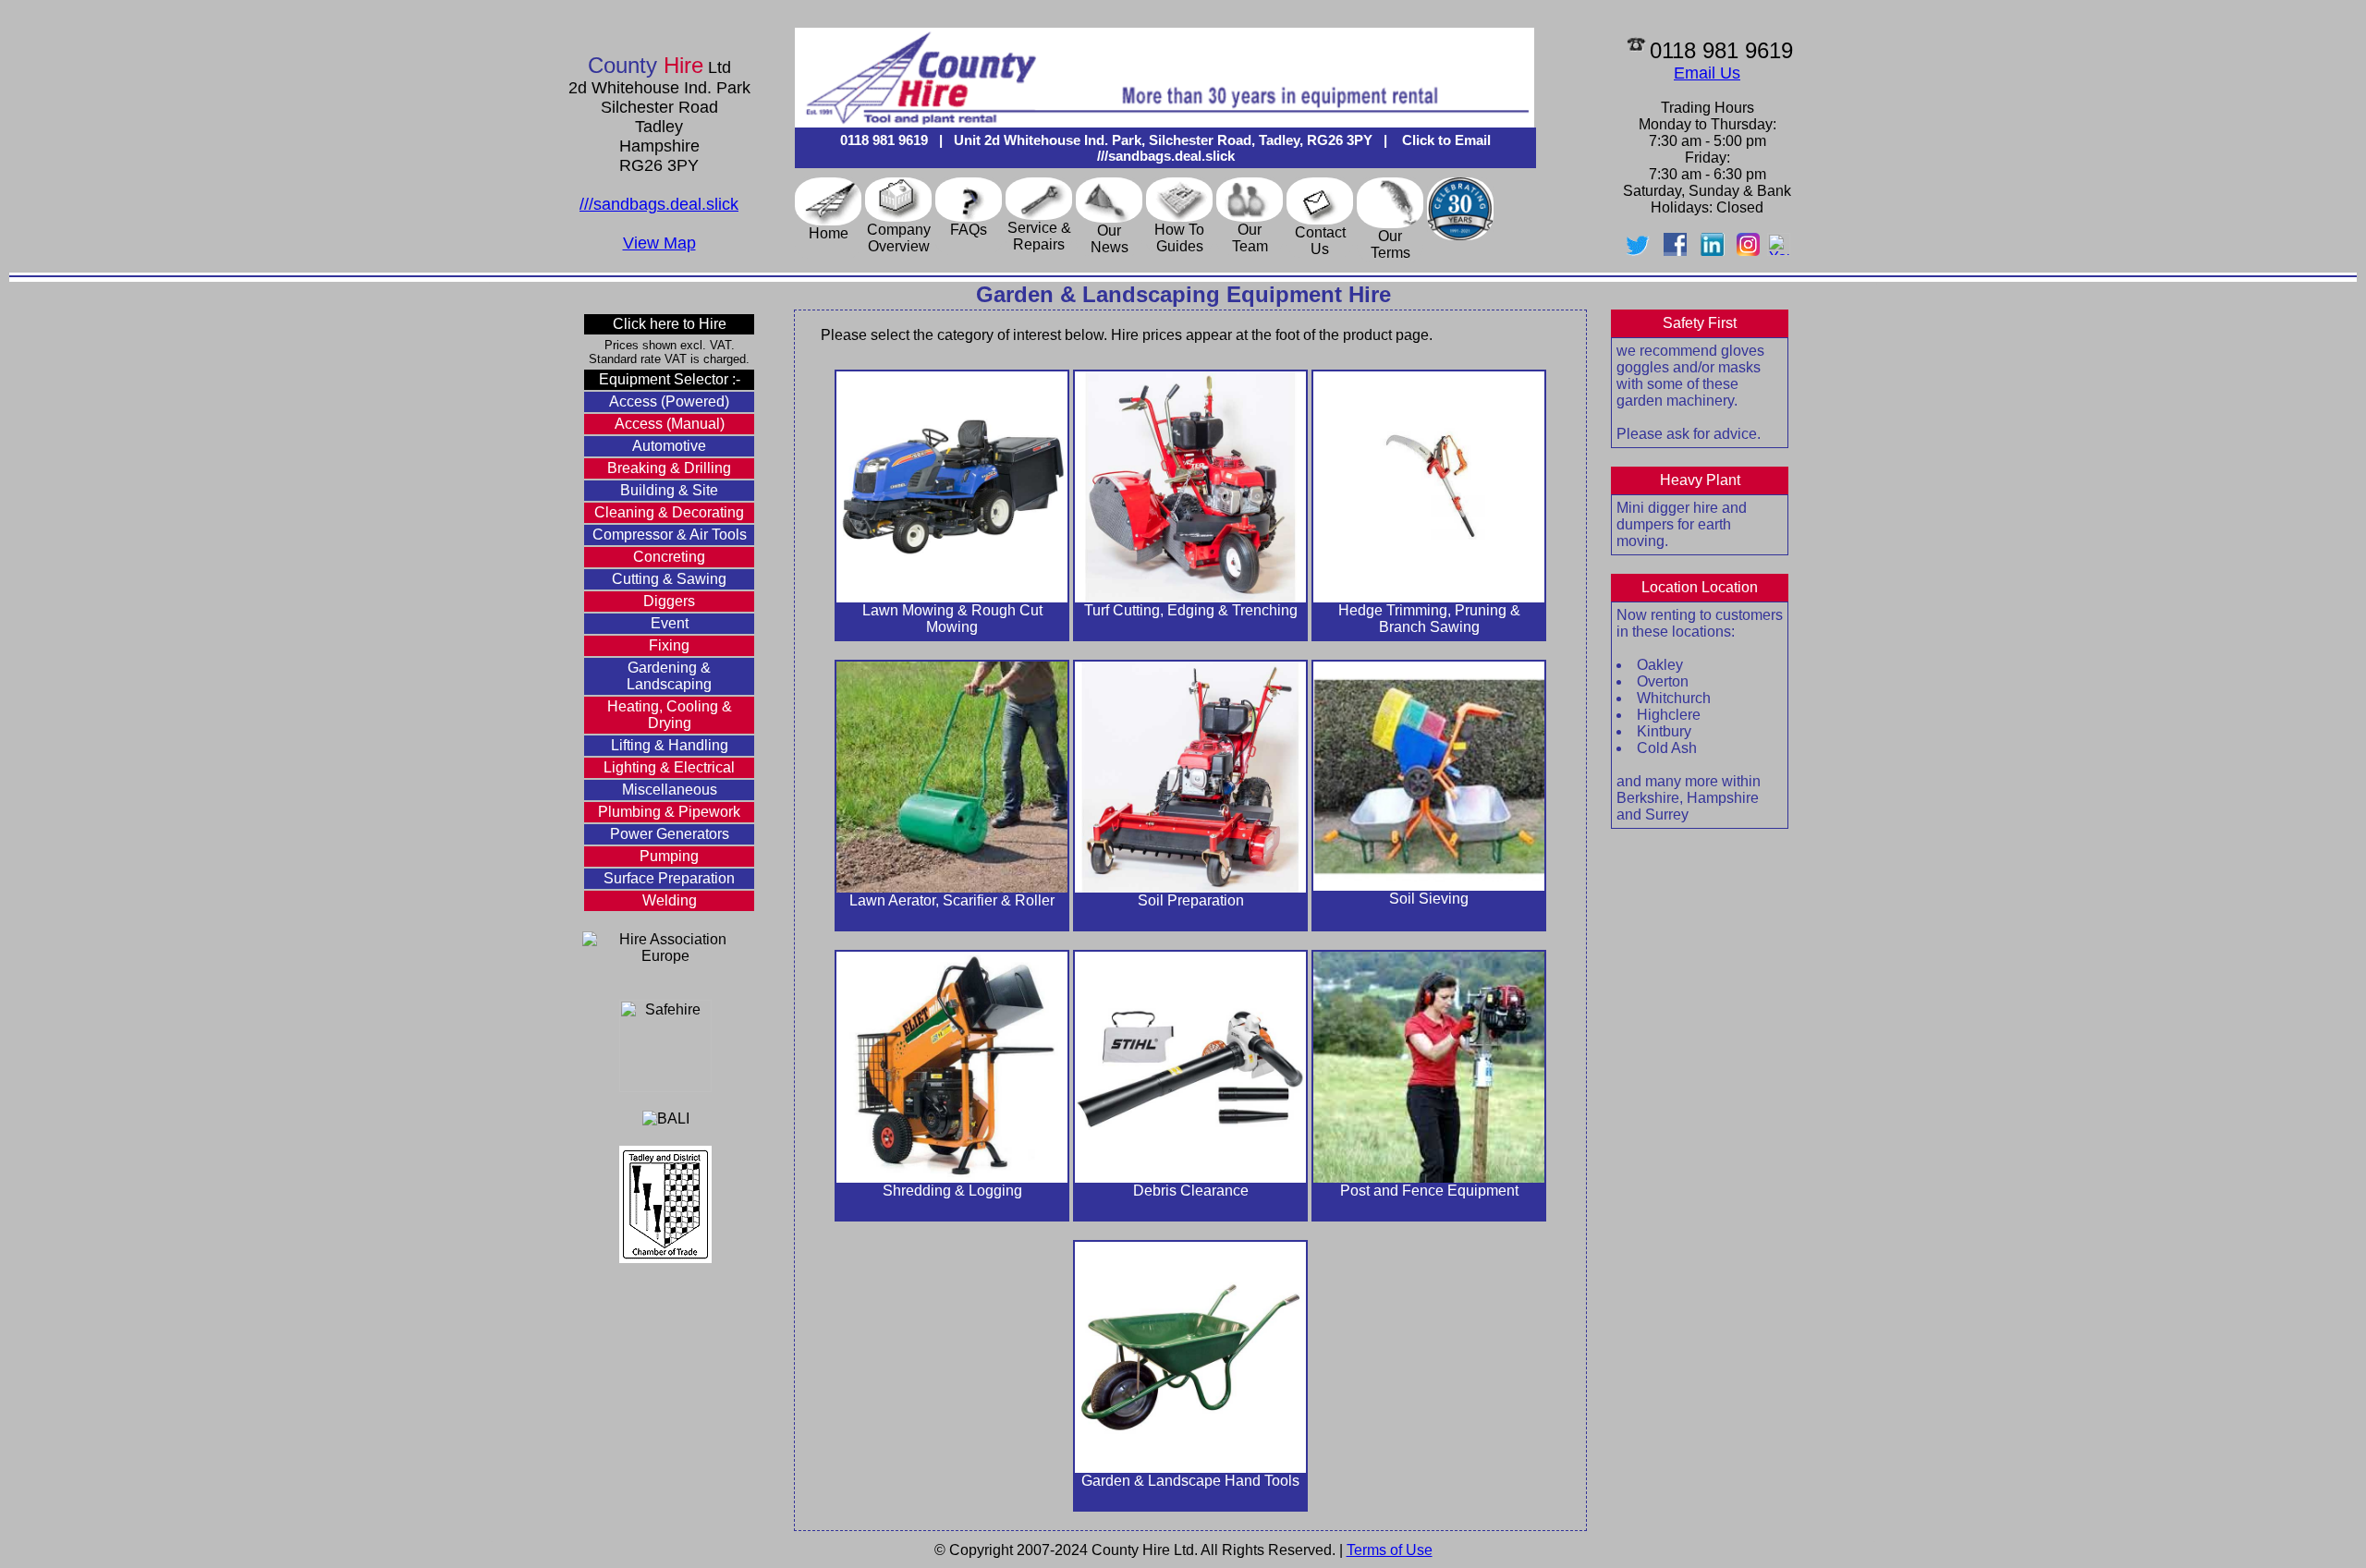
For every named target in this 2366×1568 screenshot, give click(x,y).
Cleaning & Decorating (669, 512)
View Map (659, 243)
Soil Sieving (1429, 899)
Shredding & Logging (952, 1191)
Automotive (669, 446)
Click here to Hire (670, 324)
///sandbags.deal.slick (659, 204)
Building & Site (669, 490)
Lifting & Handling (670, 745)
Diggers (669, 601)
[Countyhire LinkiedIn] (1712, 251)
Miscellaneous (670, 790)
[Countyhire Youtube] (1779, 251)
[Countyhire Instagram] (1748, 251)
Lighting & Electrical (669, 767)
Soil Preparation (1191, 900)
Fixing (669, 645)
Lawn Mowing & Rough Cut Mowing (952, 619)
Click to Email (1445, 140)
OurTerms (1390, 244)
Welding (670, 900)
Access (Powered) (669, 401)
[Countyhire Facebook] (1675, 251)
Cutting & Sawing (669, 579)
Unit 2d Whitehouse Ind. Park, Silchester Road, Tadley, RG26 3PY (1163, 140)
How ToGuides (1179, 238)
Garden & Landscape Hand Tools (1190, 1481)
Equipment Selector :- (670, 379)
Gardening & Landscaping (669, 676)
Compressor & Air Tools (670, 535)
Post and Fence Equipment (1429, 1191)
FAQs (969, 230)
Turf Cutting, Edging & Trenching (1191, 610)
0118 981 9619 (884, 140)
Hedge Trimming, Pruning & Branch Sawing (1429, 619)
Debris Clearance (1191, 1191)
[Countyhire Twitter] (1642, 251)
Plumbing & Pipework (669, 812)
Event (670, 623)
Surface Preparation (669, 878)
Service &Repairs (1039, 236)
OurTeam (1250, 238)
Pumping (669, 856)
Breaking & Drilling (669, 468)
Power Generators (670, 834)
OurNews (1110, 239)
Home (829, 233)
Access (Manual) (670, 424)
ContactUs (1320, 241)
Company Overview (899, 238)
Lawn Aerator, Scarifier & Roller (952, 900)
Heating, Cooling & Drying (670, 715)
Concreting (669, 557)
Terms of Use (1390, 1550)
